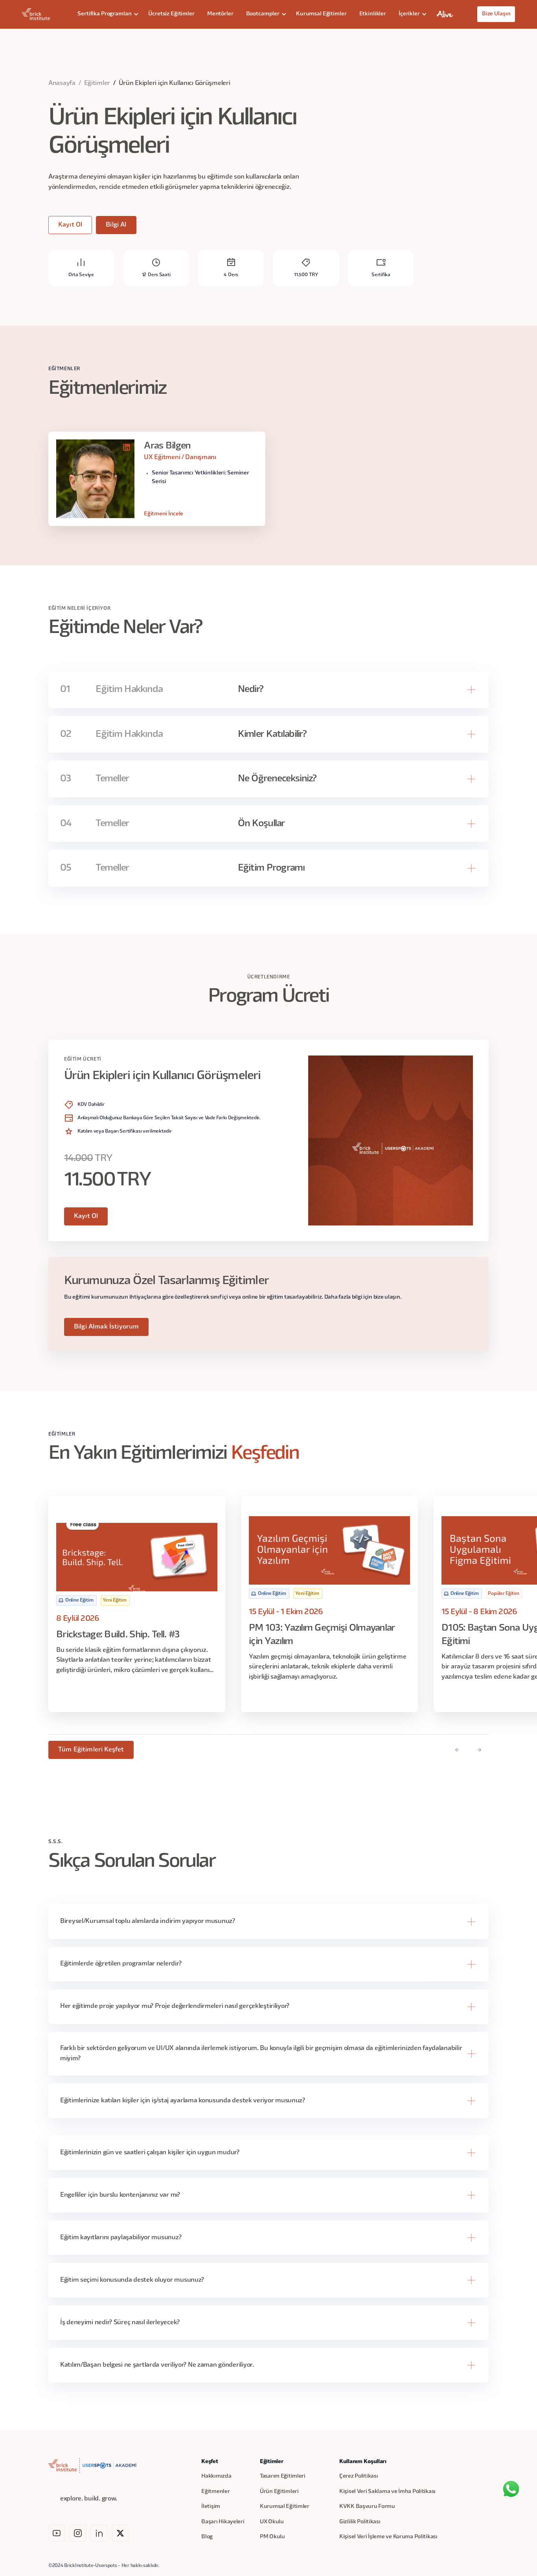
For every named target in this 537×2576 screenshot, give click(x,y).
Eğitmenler (215, 2492)
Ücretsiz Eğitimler (171, 14)
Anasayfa (62, 83)
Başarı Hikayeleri (223, 2522)
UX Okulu (272, 2522)
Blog (207, 2537)
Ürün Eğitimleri (279, 2492)
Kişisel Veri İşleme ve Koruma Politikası (388, 2537)
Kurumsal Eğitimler (321, 14)
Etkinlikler (373, 14)
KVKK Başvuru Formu (367, 2507)
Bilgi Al (116, 225)
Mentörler (220, 14)
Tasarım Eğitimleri (283, 2476)
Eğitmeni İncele (164, 514)
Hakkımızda (216, 2476)
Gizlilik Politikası (360, 2522)
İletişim (211, 2507)
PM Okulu (272, 2537)
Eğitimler (97, 83)
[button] (107, 14)
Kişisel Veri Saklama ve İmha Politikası (387, 2492)
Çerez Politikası (359, 2476)
